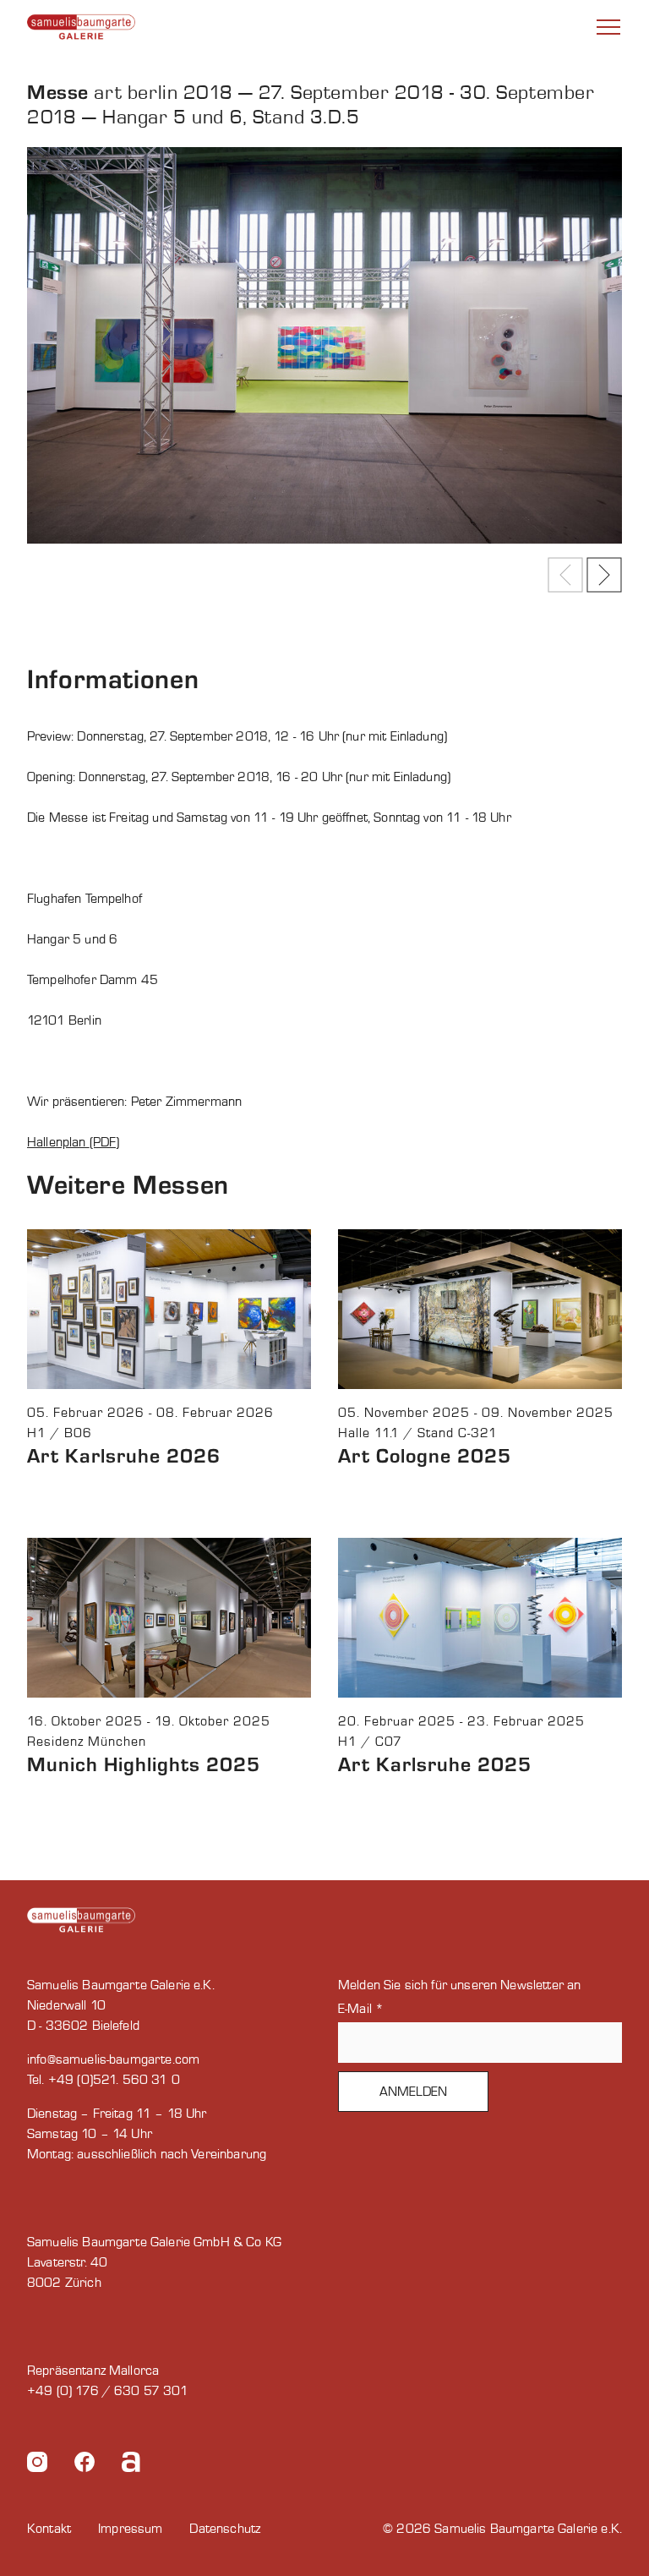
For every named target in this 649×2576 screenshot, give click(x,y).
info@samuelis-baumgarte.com (113, 2059)
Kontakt (49, 2529)
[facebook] (85, 2465)
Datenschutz (225, 2529)
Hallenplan (58, 1142)
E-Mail (361, 2009)
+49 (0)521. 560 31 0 (114, 2080)
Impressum (130, 2529)
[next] (604, 575)
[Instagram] (37, 2465)
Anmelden (413, 2092)
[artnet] (131, 2465)
